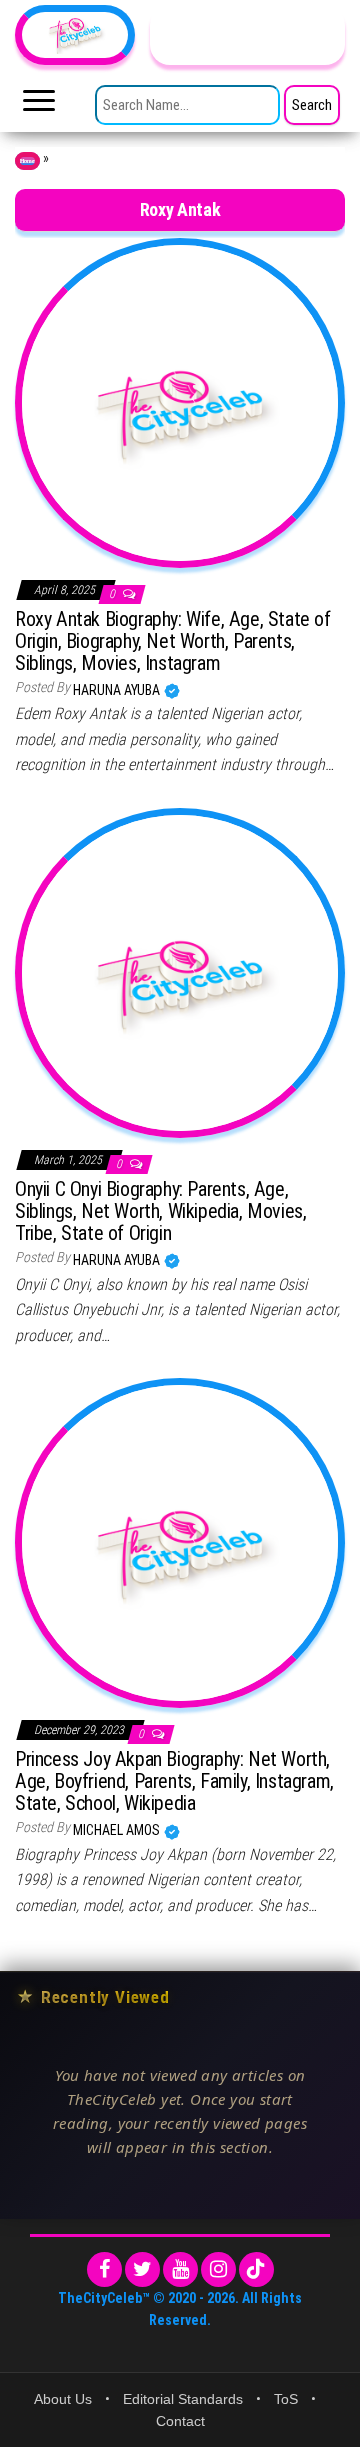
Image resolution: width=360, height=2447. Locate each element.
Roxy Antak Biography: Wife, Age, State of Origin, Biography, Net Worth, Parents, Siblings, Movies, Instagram (173, 641)
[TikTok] (256, 2269)
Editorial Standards (183, 2399)
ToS (286, 2399)
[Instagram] (218, 2269)
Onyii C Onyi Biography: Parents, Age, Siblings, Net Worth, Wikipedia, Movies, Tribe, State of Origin (160, 1211)
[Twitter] (142, 2269)
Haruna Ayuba (118, 690)
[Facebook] (104, 2269)
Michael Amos (118, 1830)
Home (27, 161)
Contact (180, 2421)
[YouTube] (180, 2269)
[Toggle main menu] (39, 106)
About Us (63, 2399)
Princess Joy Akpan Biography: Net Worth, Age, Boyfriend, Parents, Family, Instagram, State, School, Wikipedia (174, 1781)
